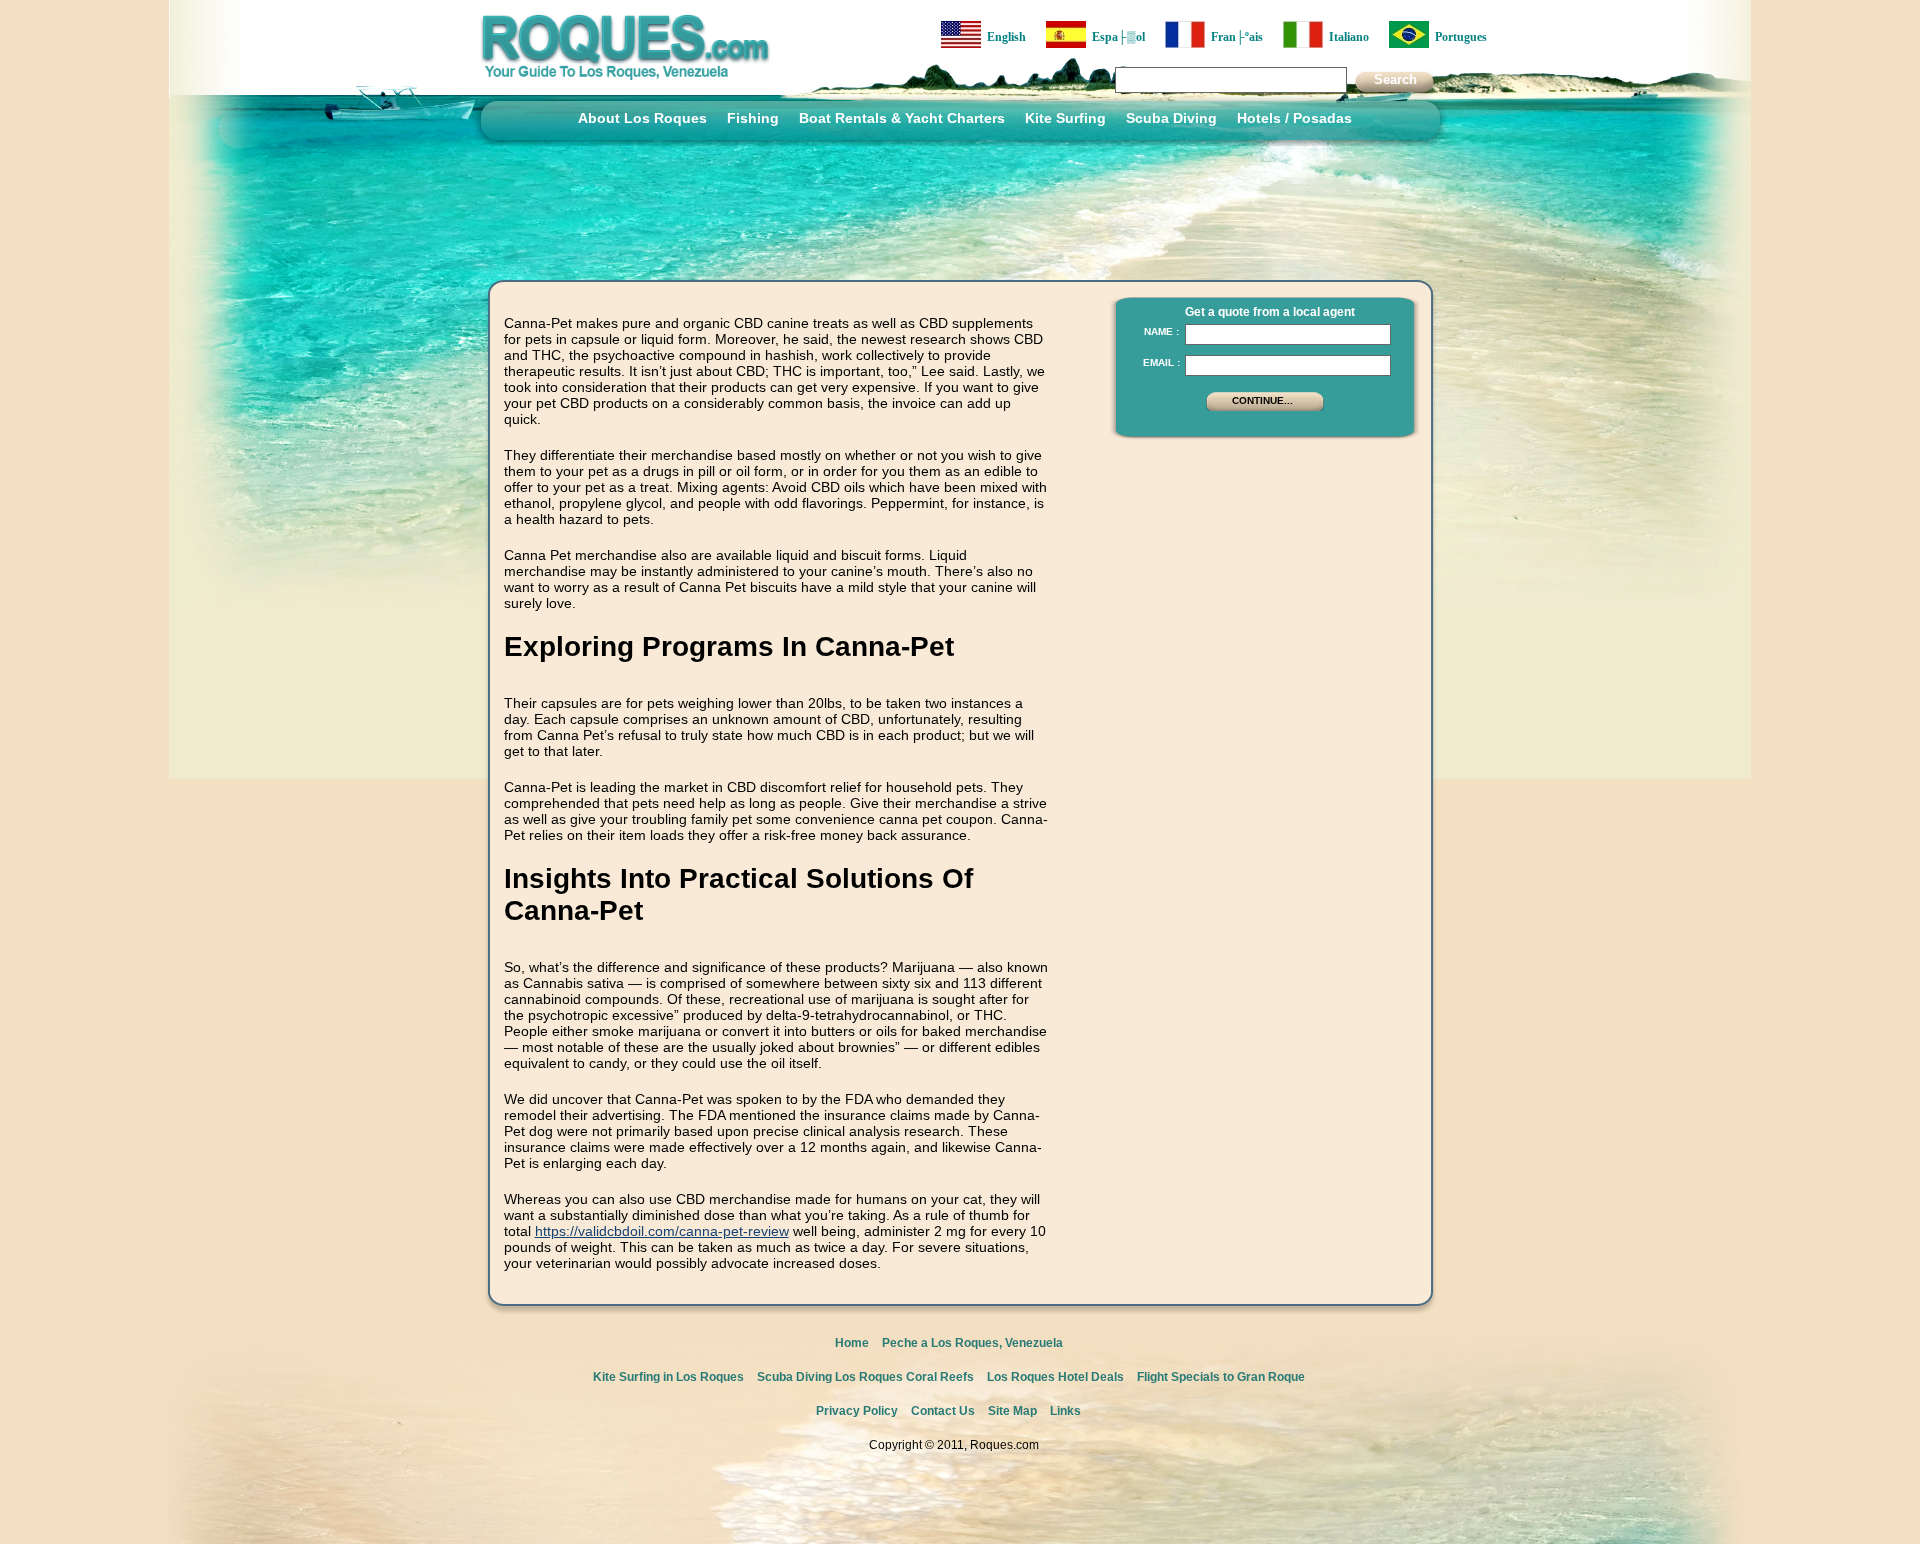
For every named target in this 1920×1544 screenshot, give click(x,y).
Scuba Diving (1171, 118)
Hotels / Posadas (1294, 118)
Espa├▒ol (1115, 37)
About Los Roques (642, 118)
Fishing (753, 118)
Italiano (1346, 37)
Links (1065, 1411)
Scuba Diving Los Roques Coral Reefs (865, 1377)
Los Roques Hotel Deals (1055, 1377)
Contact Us (943, 1411)
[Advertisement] (1259, 575)
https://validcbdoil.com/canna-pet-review (662, 1231)
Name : (1161, 331)
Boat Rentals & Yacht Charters (902, 118)
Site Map (1012, 1411)
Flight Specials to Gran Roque (1221, 1377)
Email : (1161, 362)
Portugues (1458, 37)
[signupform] (1265, 409)
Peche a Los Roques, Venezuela (972, 1343)
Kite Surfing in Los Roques (668, 1377)
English (1003, 37)
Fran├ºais (1234, 37)
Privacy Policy (857, 1411)
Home (852, 1343)
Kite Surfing (1065, 118)
